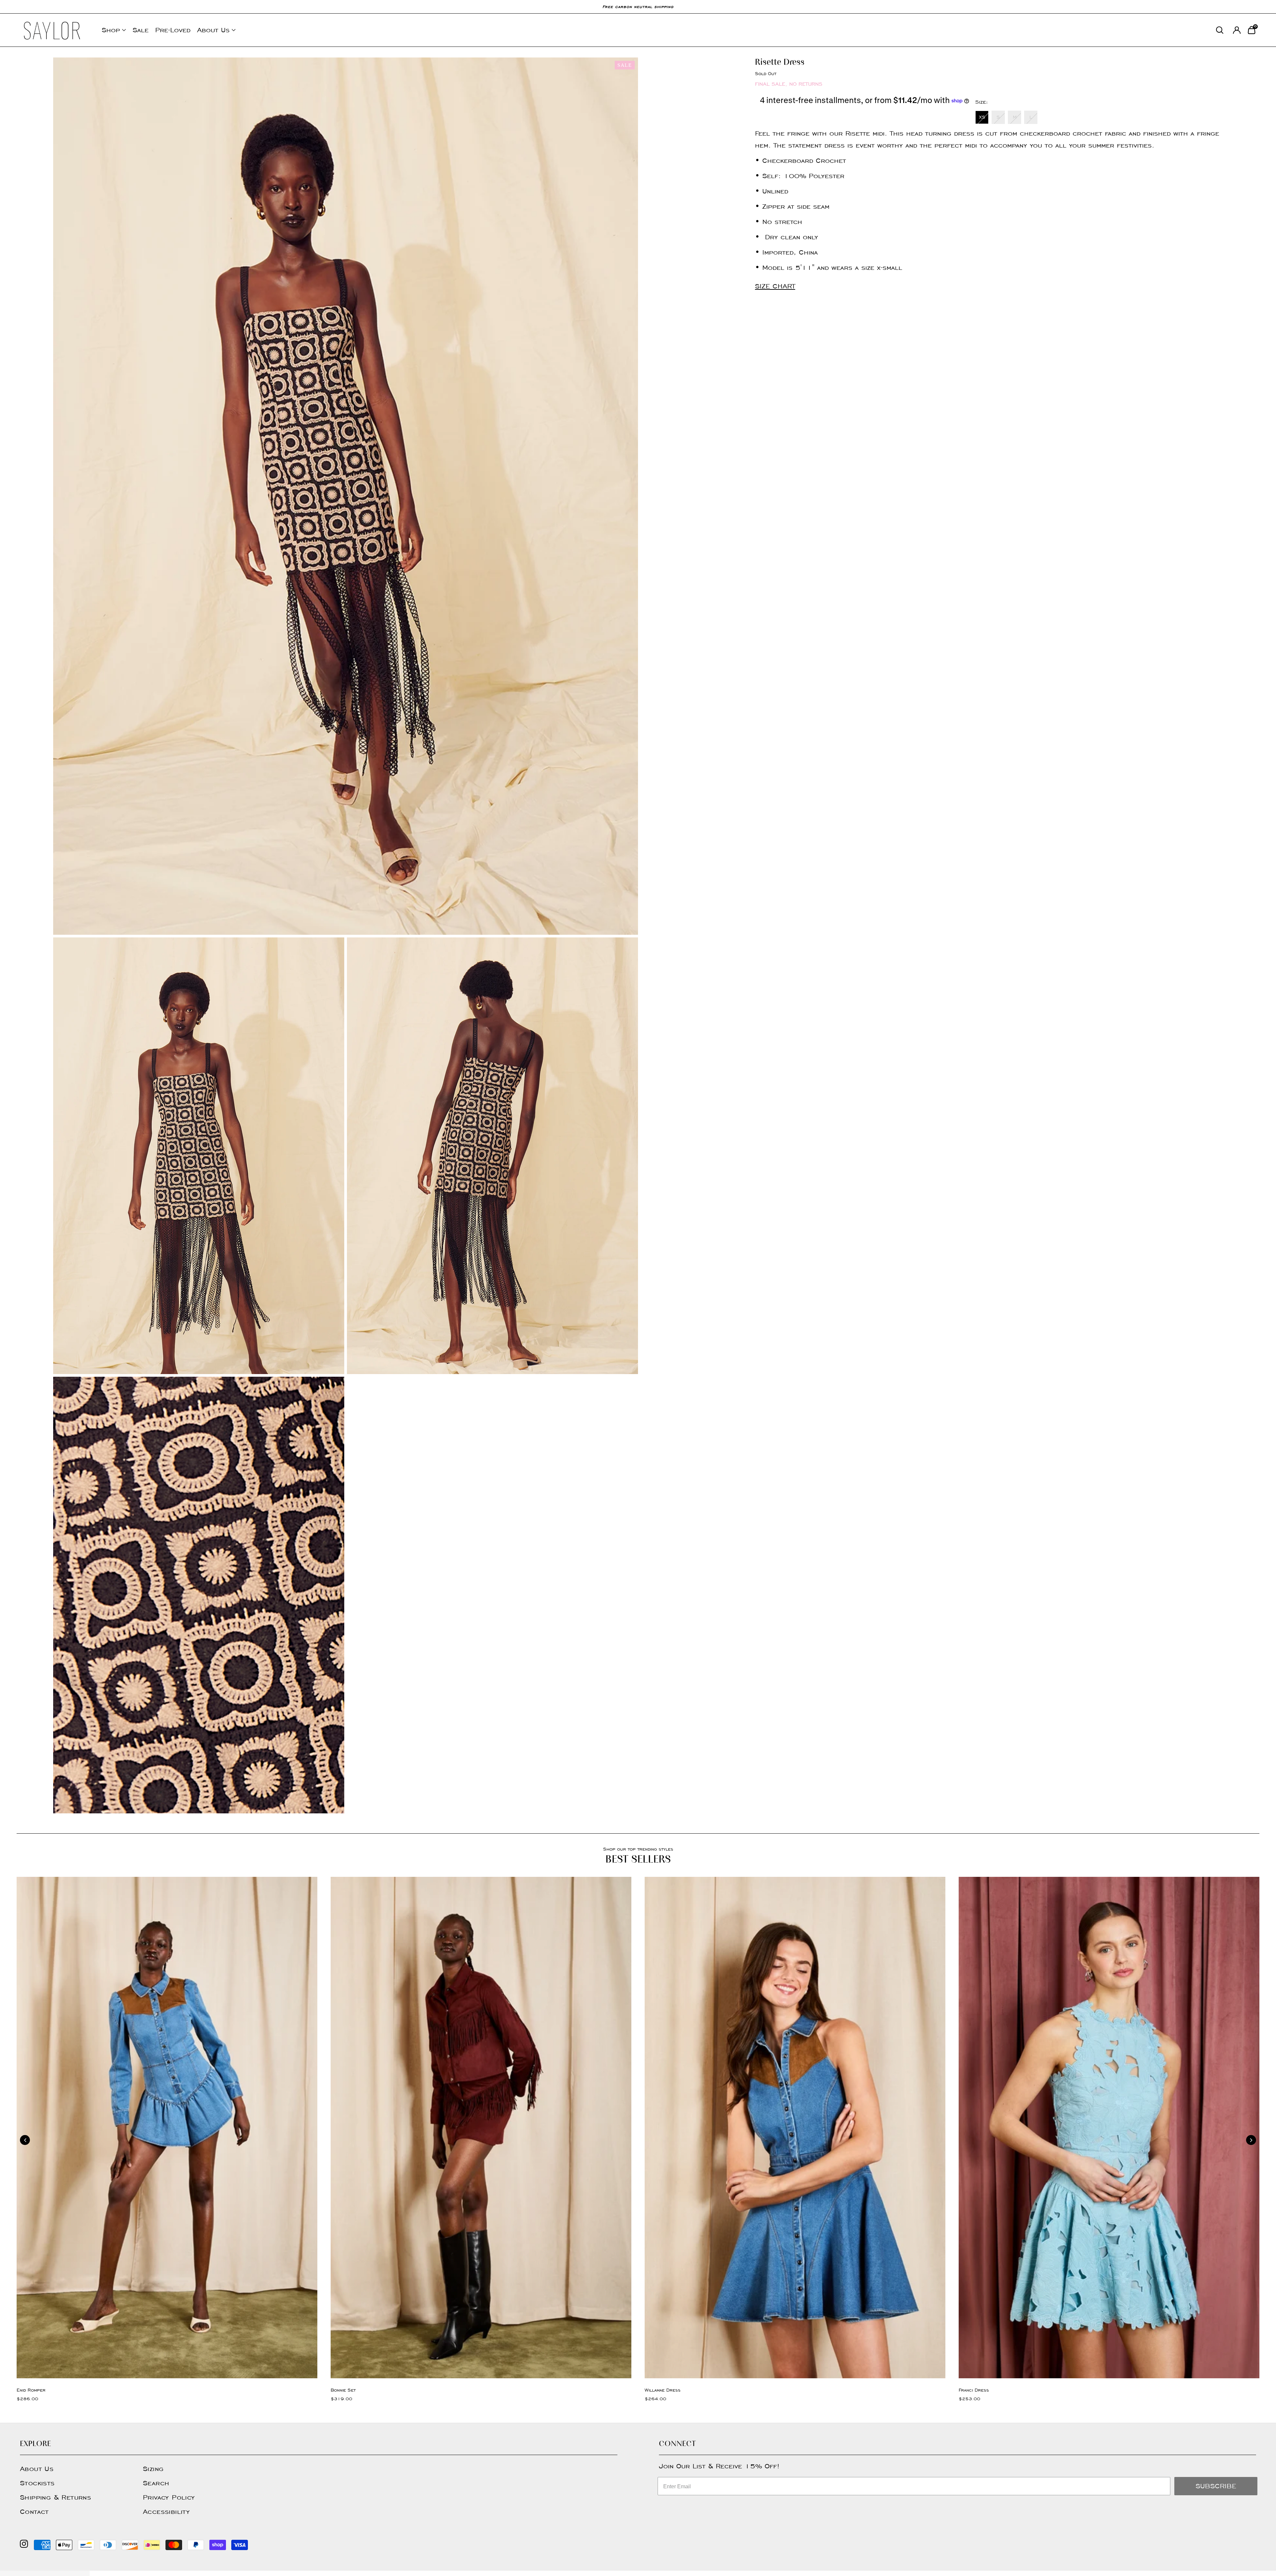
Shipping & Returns (55, 2497)
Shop (111, 30)
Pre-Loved (173, 30)
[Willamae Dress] (795, 2128)
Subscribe (1216, 2486)
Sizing (153, 2469)
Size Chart (775, 286)
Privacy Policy (169, 2497)
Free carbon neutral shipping (638, 6)
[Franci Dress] (1109, 2128)
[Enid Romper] (167, 2128)
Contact (34, 2512)
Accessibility (166, 2512)
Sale (141, 30)
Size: (982, 102)
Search (156, 2483)
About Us (213, 30)
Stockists (37, 2483)
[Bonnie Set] (481, 2128)
